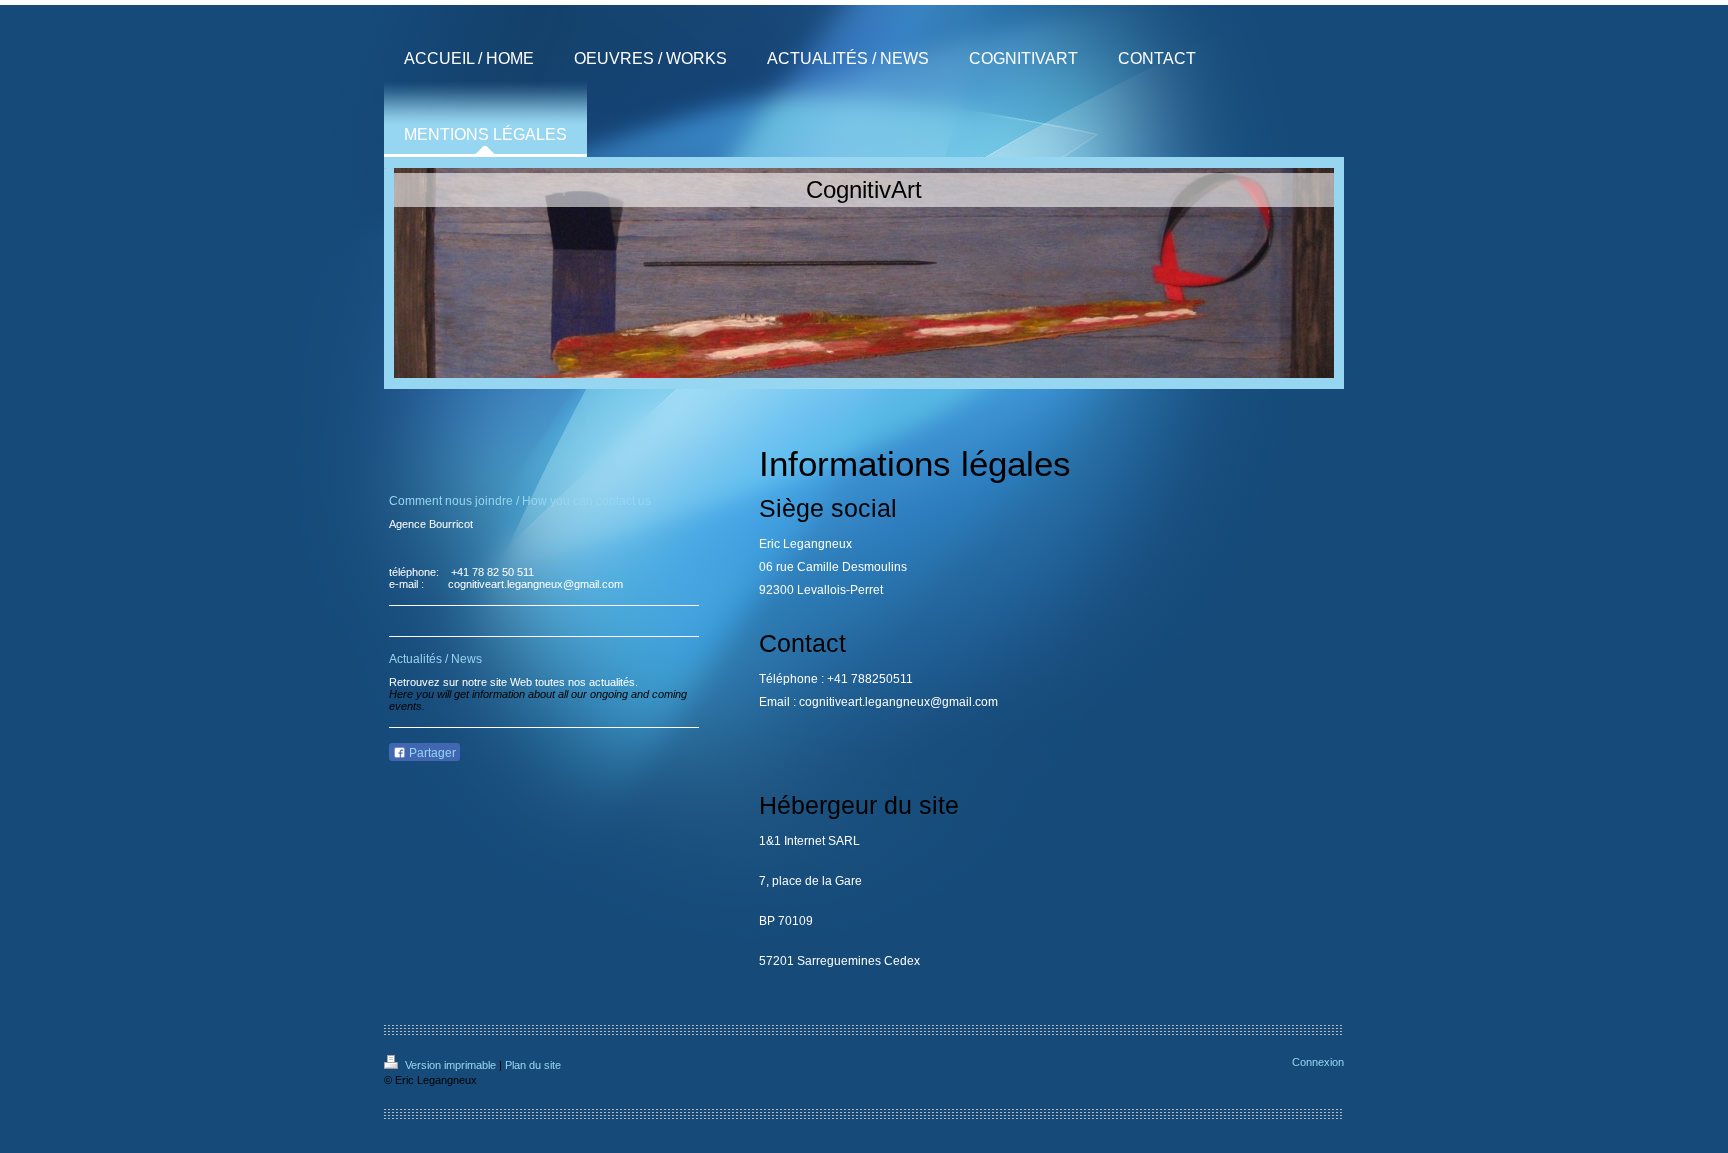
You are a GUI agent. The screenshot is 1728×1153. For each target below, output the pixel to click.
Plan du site (533, 1065)
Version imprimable (450, 1065)
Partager (431, 753)
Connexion (1318, 1062)
